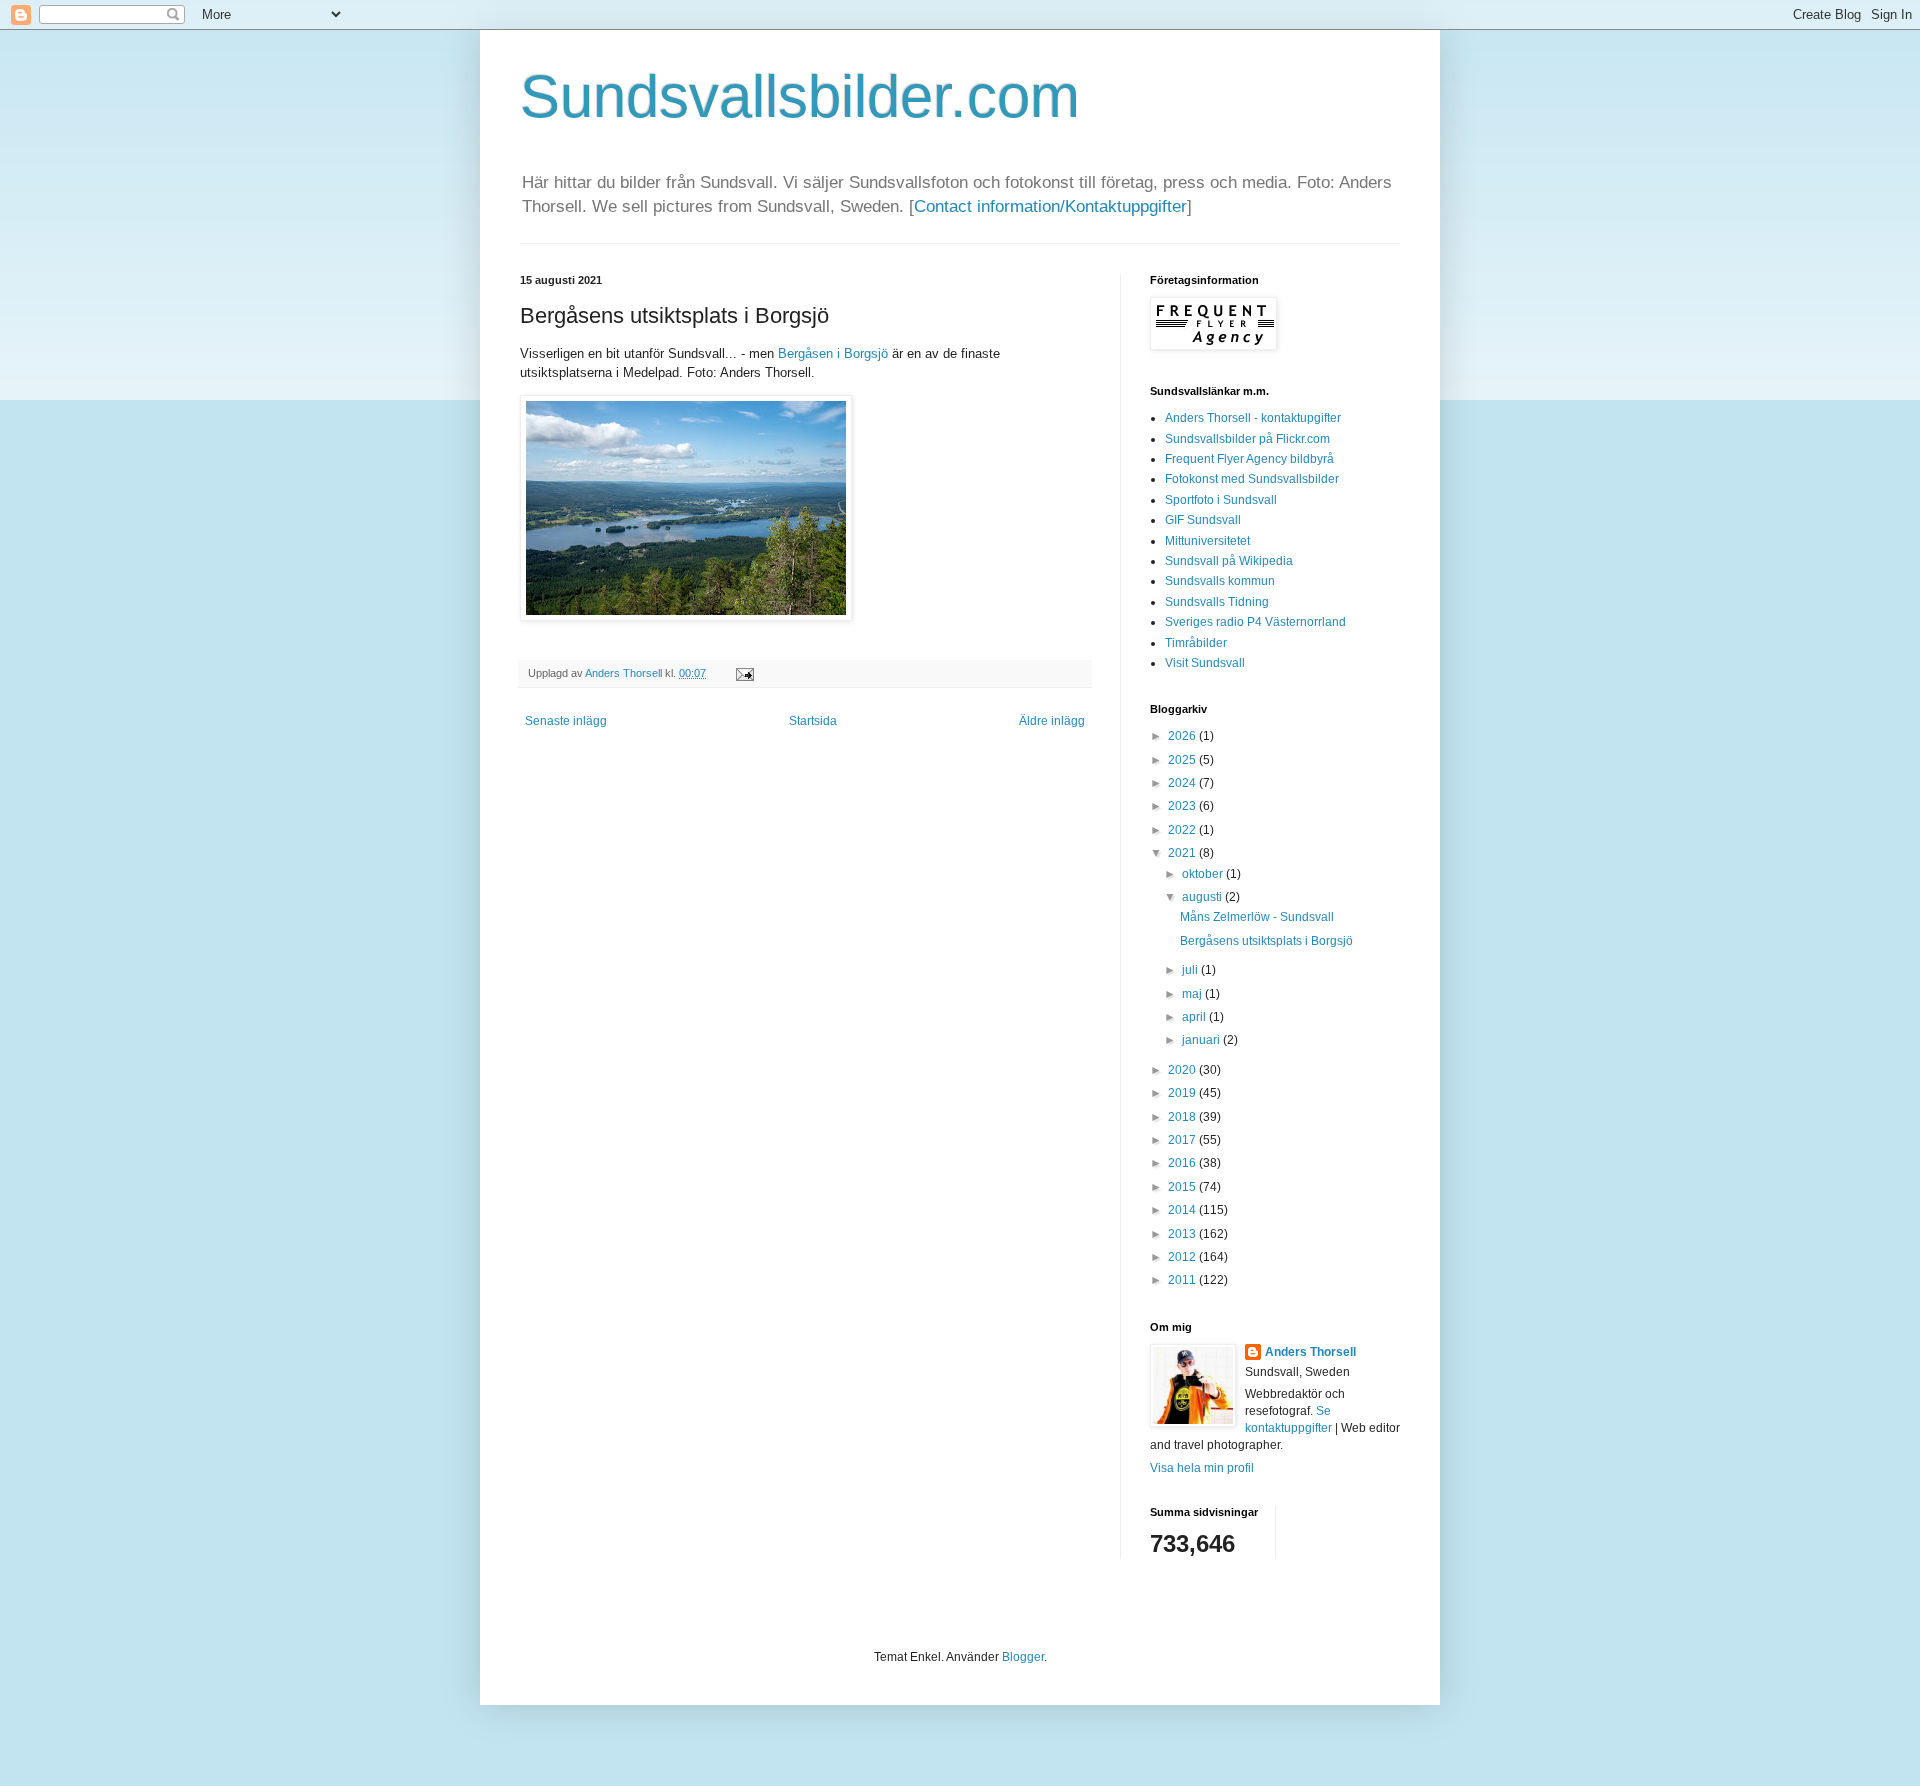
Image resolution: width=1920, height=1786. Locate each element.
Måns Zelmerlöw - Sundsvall (1257, 917)
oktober (1204, 874)
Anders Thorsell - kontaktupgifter (1253, 418)
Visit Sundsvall (1205, 663)
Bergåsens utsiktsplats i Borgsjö (1266, 941)
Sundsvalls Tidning (1217, 602)
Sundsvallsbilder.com (800, 96)
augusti (1203, 897)
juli (1191, 970)
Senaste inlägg (566, 721)
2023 (1183, 806)
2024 (1183, 783)
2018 (1183, 1117)
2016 (1183, 1163)
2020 (1183, 1070)
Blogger (1023, 1657)
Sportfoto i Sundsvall (1221, 500)
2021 (1183, 853)
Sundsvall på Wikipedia (1229, 561)
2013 (1183, 1234)
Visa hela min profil (1202, 1468)
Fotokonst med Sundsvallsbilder (1252, 479)
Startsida (813, 721)
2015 (1183, 1187)
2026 (1183, 736)
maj (1193, 994)
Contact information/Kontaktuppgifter (1050, 206)
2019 (1183, 1093)
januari (1202, 1040)
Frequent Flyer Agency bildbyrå (1249, 459)
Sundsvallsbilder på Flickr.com (1247, 439)
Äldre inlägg (1052, 721)
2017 (1183, 1140)
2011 (1183, 1280)
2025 (1183, 760)
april (1195, 1017)
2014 (1183, 1210)
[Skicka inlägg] (742, 673)
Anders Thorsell (625, 673)
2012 (1183, 1257)
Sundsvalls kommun (1220, 581)
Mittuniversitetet (1207, 541)
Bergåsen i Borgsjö (833, 353)
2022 (1183, 830)
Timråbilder (1196, 643)
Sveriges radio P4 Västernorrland (1255, 622)
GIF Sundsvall (1203, 520)
